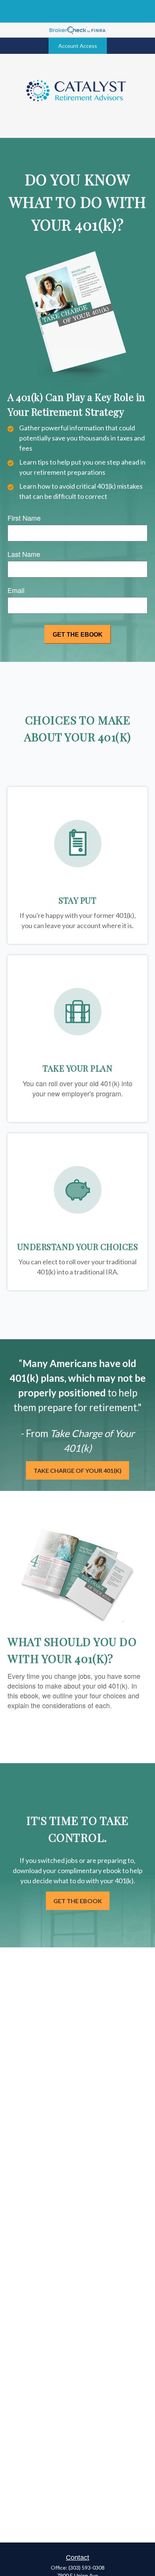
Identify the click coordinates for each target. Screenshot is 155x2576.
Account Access (78, 46)
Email (16, 590)
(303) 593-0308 (87, 2568)
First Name (24, 518)
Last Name (24, 554)
